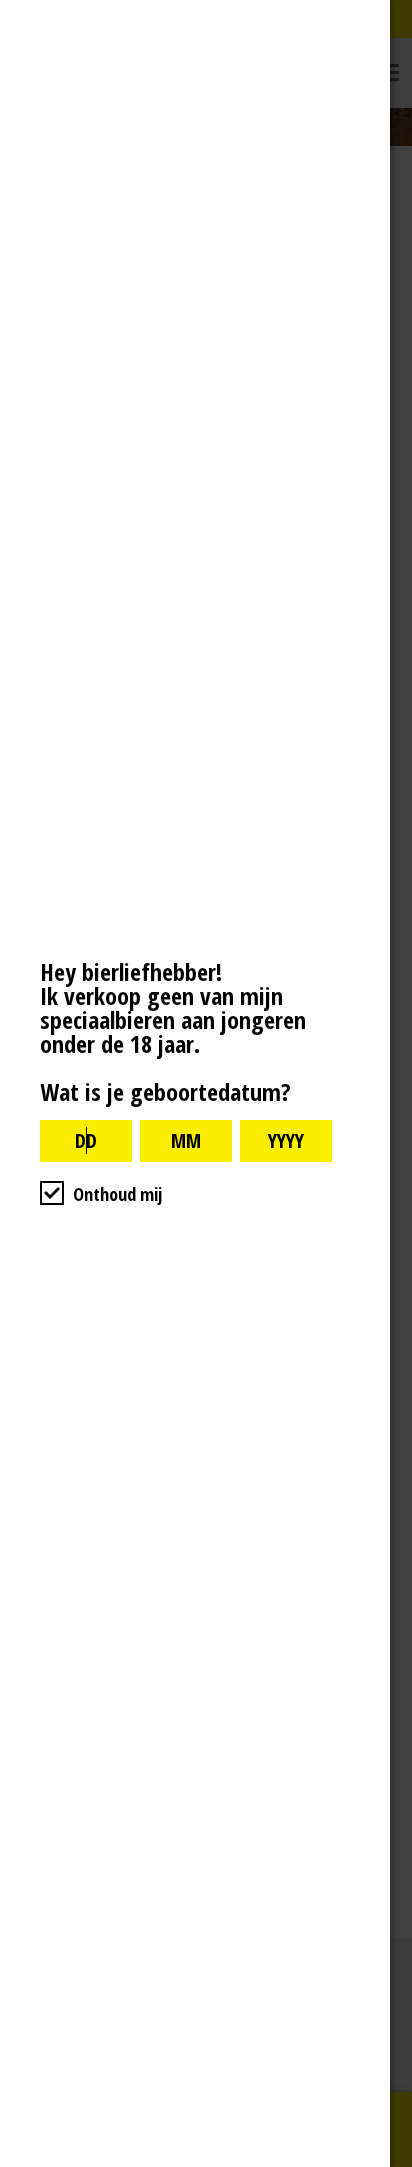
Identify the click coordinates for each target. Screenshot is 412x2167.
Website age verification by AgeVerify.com (387, 2162)
